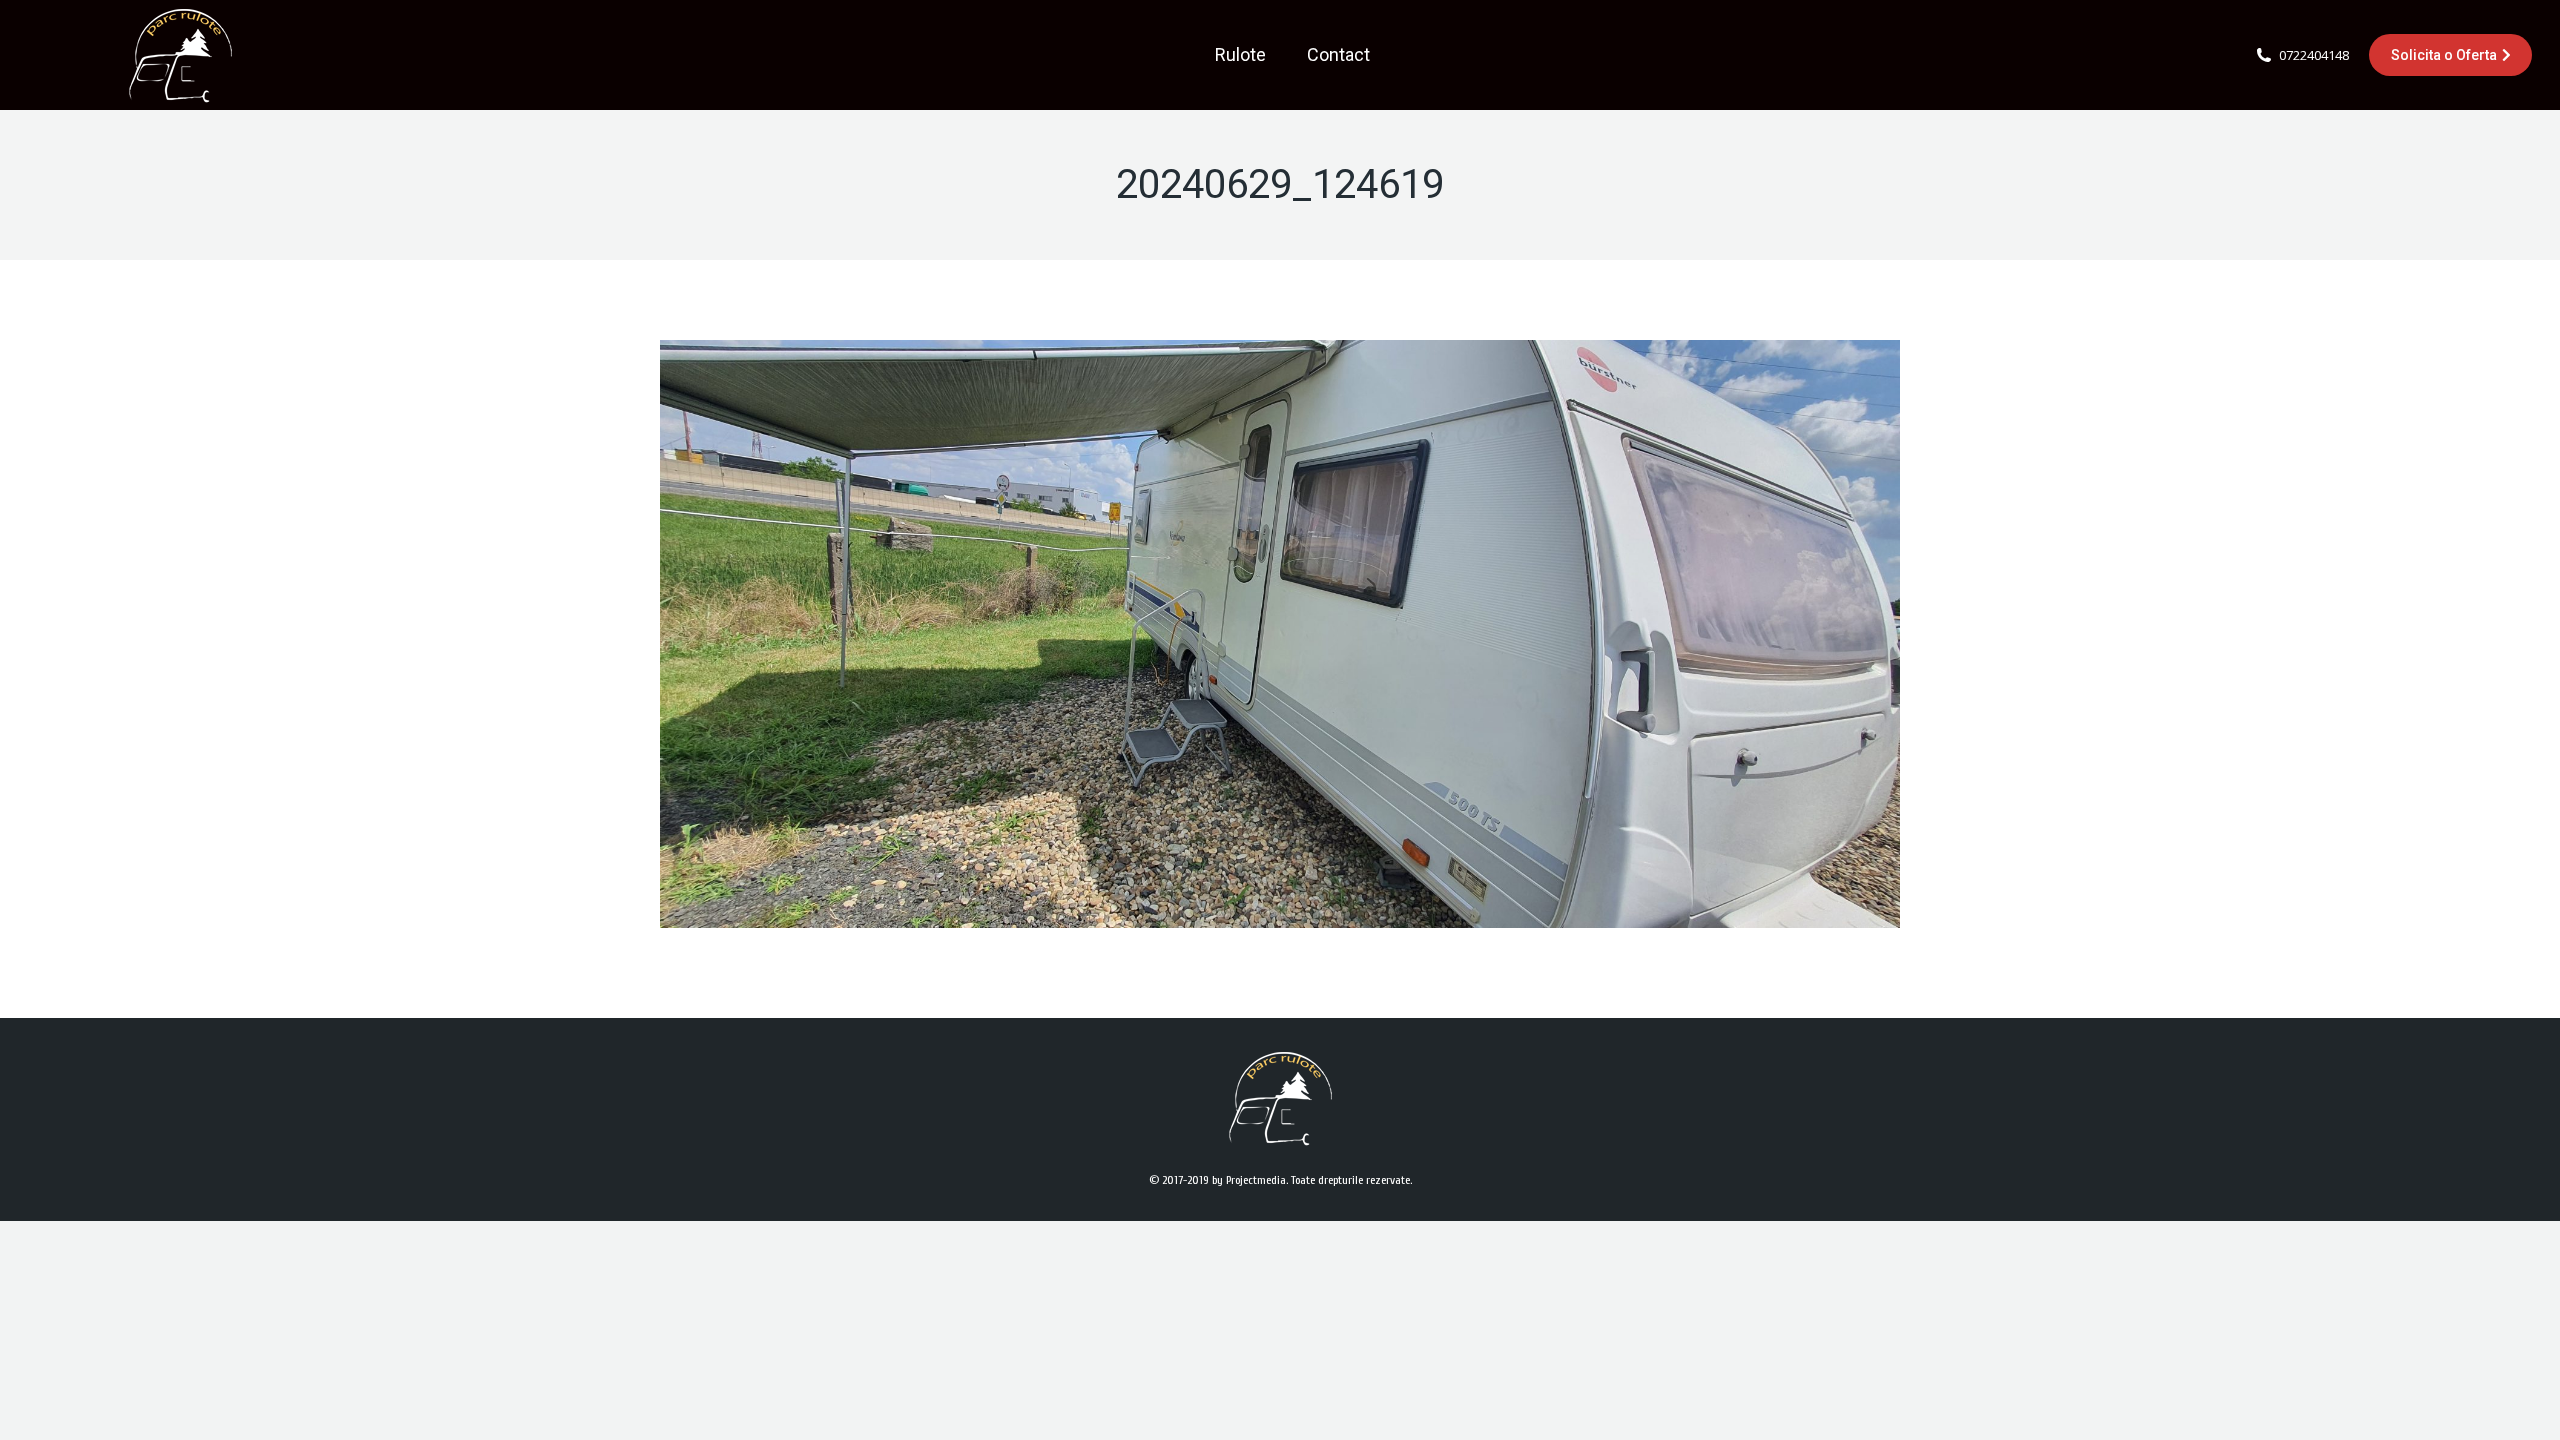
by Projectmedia (1249, 1180)
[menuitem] (1240, 55)
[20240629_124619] (1280, 634)
